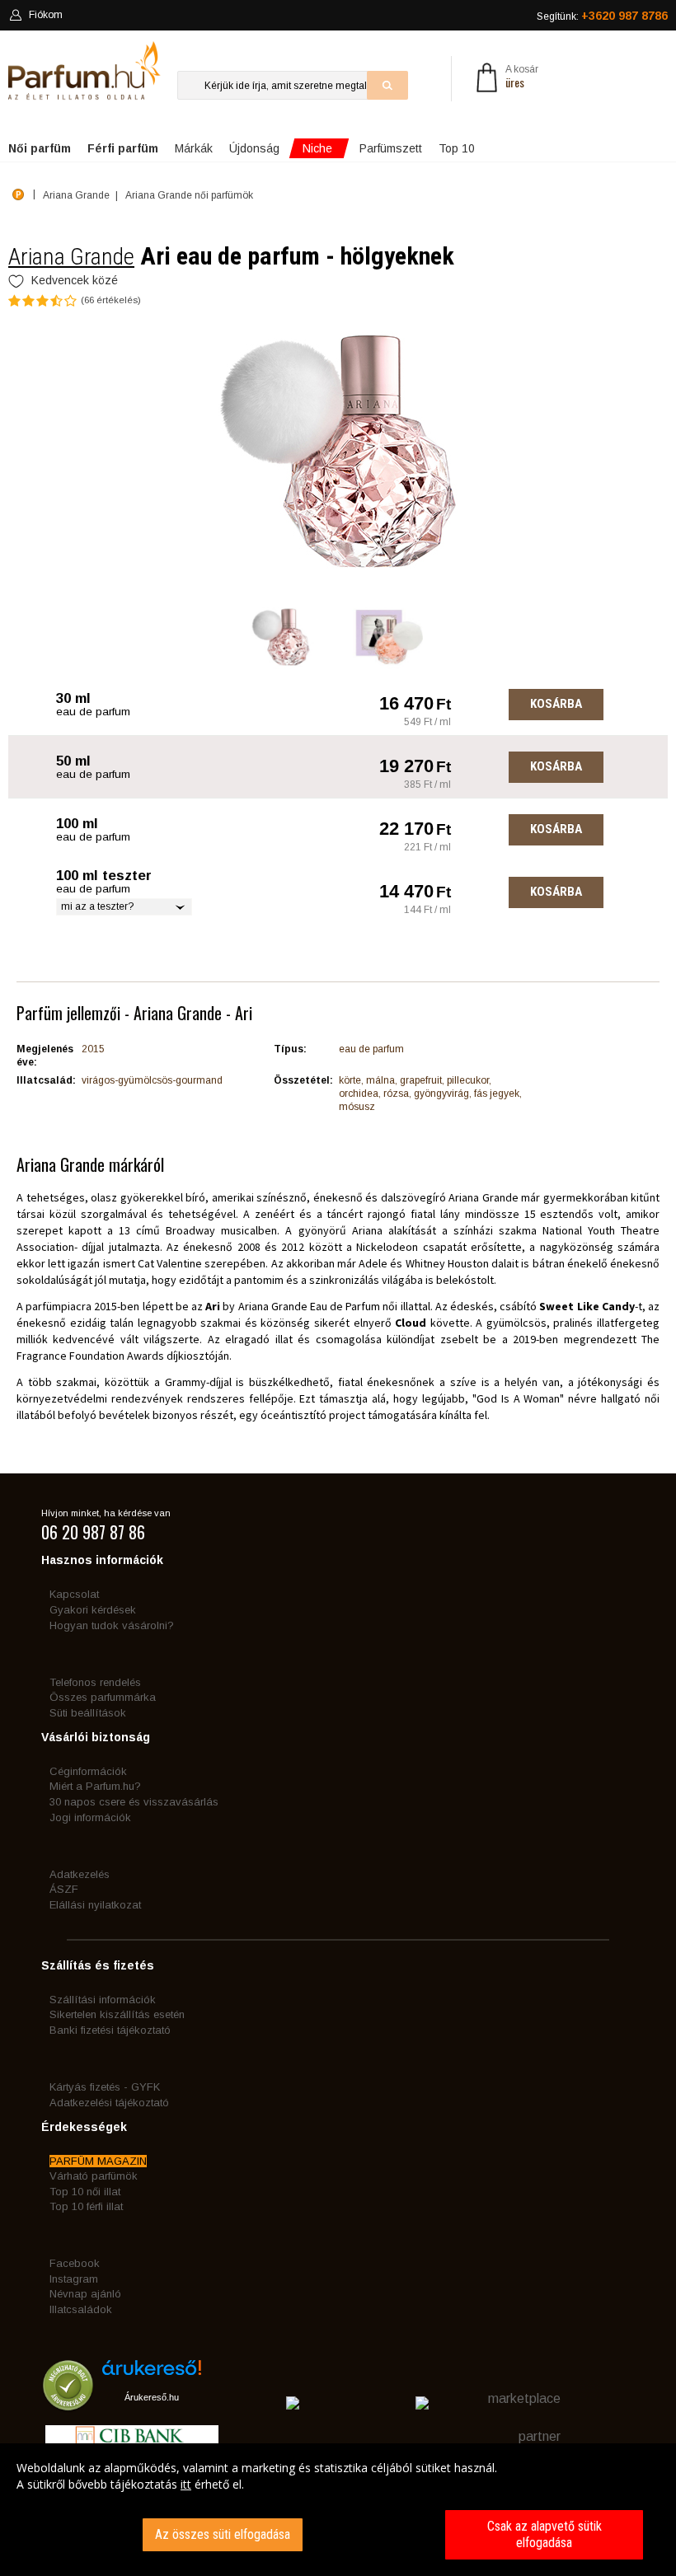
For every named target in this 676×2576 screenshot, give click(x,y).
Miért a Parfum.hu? (95, 1786)
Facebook (75, 2263)
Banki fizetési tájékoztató (110, 2030)
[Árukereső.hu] (152, 2374)
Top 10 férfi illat (86, 2206)
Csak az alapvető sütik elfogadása (545, 2534)
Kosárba (556, 704)
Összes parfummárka (103, 1697)
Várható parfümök (94, 2176)
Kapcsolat (74, 1594)
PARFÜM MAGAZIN (98, 2161)
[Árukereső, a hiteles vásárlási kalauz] (68, 2403)
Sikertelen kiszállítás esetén (117, 2014)
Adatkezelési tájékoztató (109, 2103)
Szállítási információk (103, 2000)
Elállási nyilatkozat (95, 1905)
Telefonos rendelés (95, 1682)
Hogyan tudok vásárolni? (112, 1625)
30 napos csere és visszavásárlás (134, 1802)
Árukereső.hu (152, 2397)
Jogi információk (90, 1817)
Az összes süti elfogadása (223, 2534)
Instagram (74, 2279)
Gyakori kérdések (93, 1610)
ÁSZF (64, 1889)
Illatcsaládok (81, 2309)
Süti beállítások (88, 1713)
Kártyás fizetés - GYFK (105, 2087)
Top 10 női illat (85, 2192)
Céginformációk (88, 1771)
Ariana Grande (71, 257)
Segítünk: (602, 16)
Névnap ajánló (85, 2294)
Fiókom (46, 15)
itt (186, 2484)
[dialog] (338, 2510)
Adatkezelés (80, 1874)
